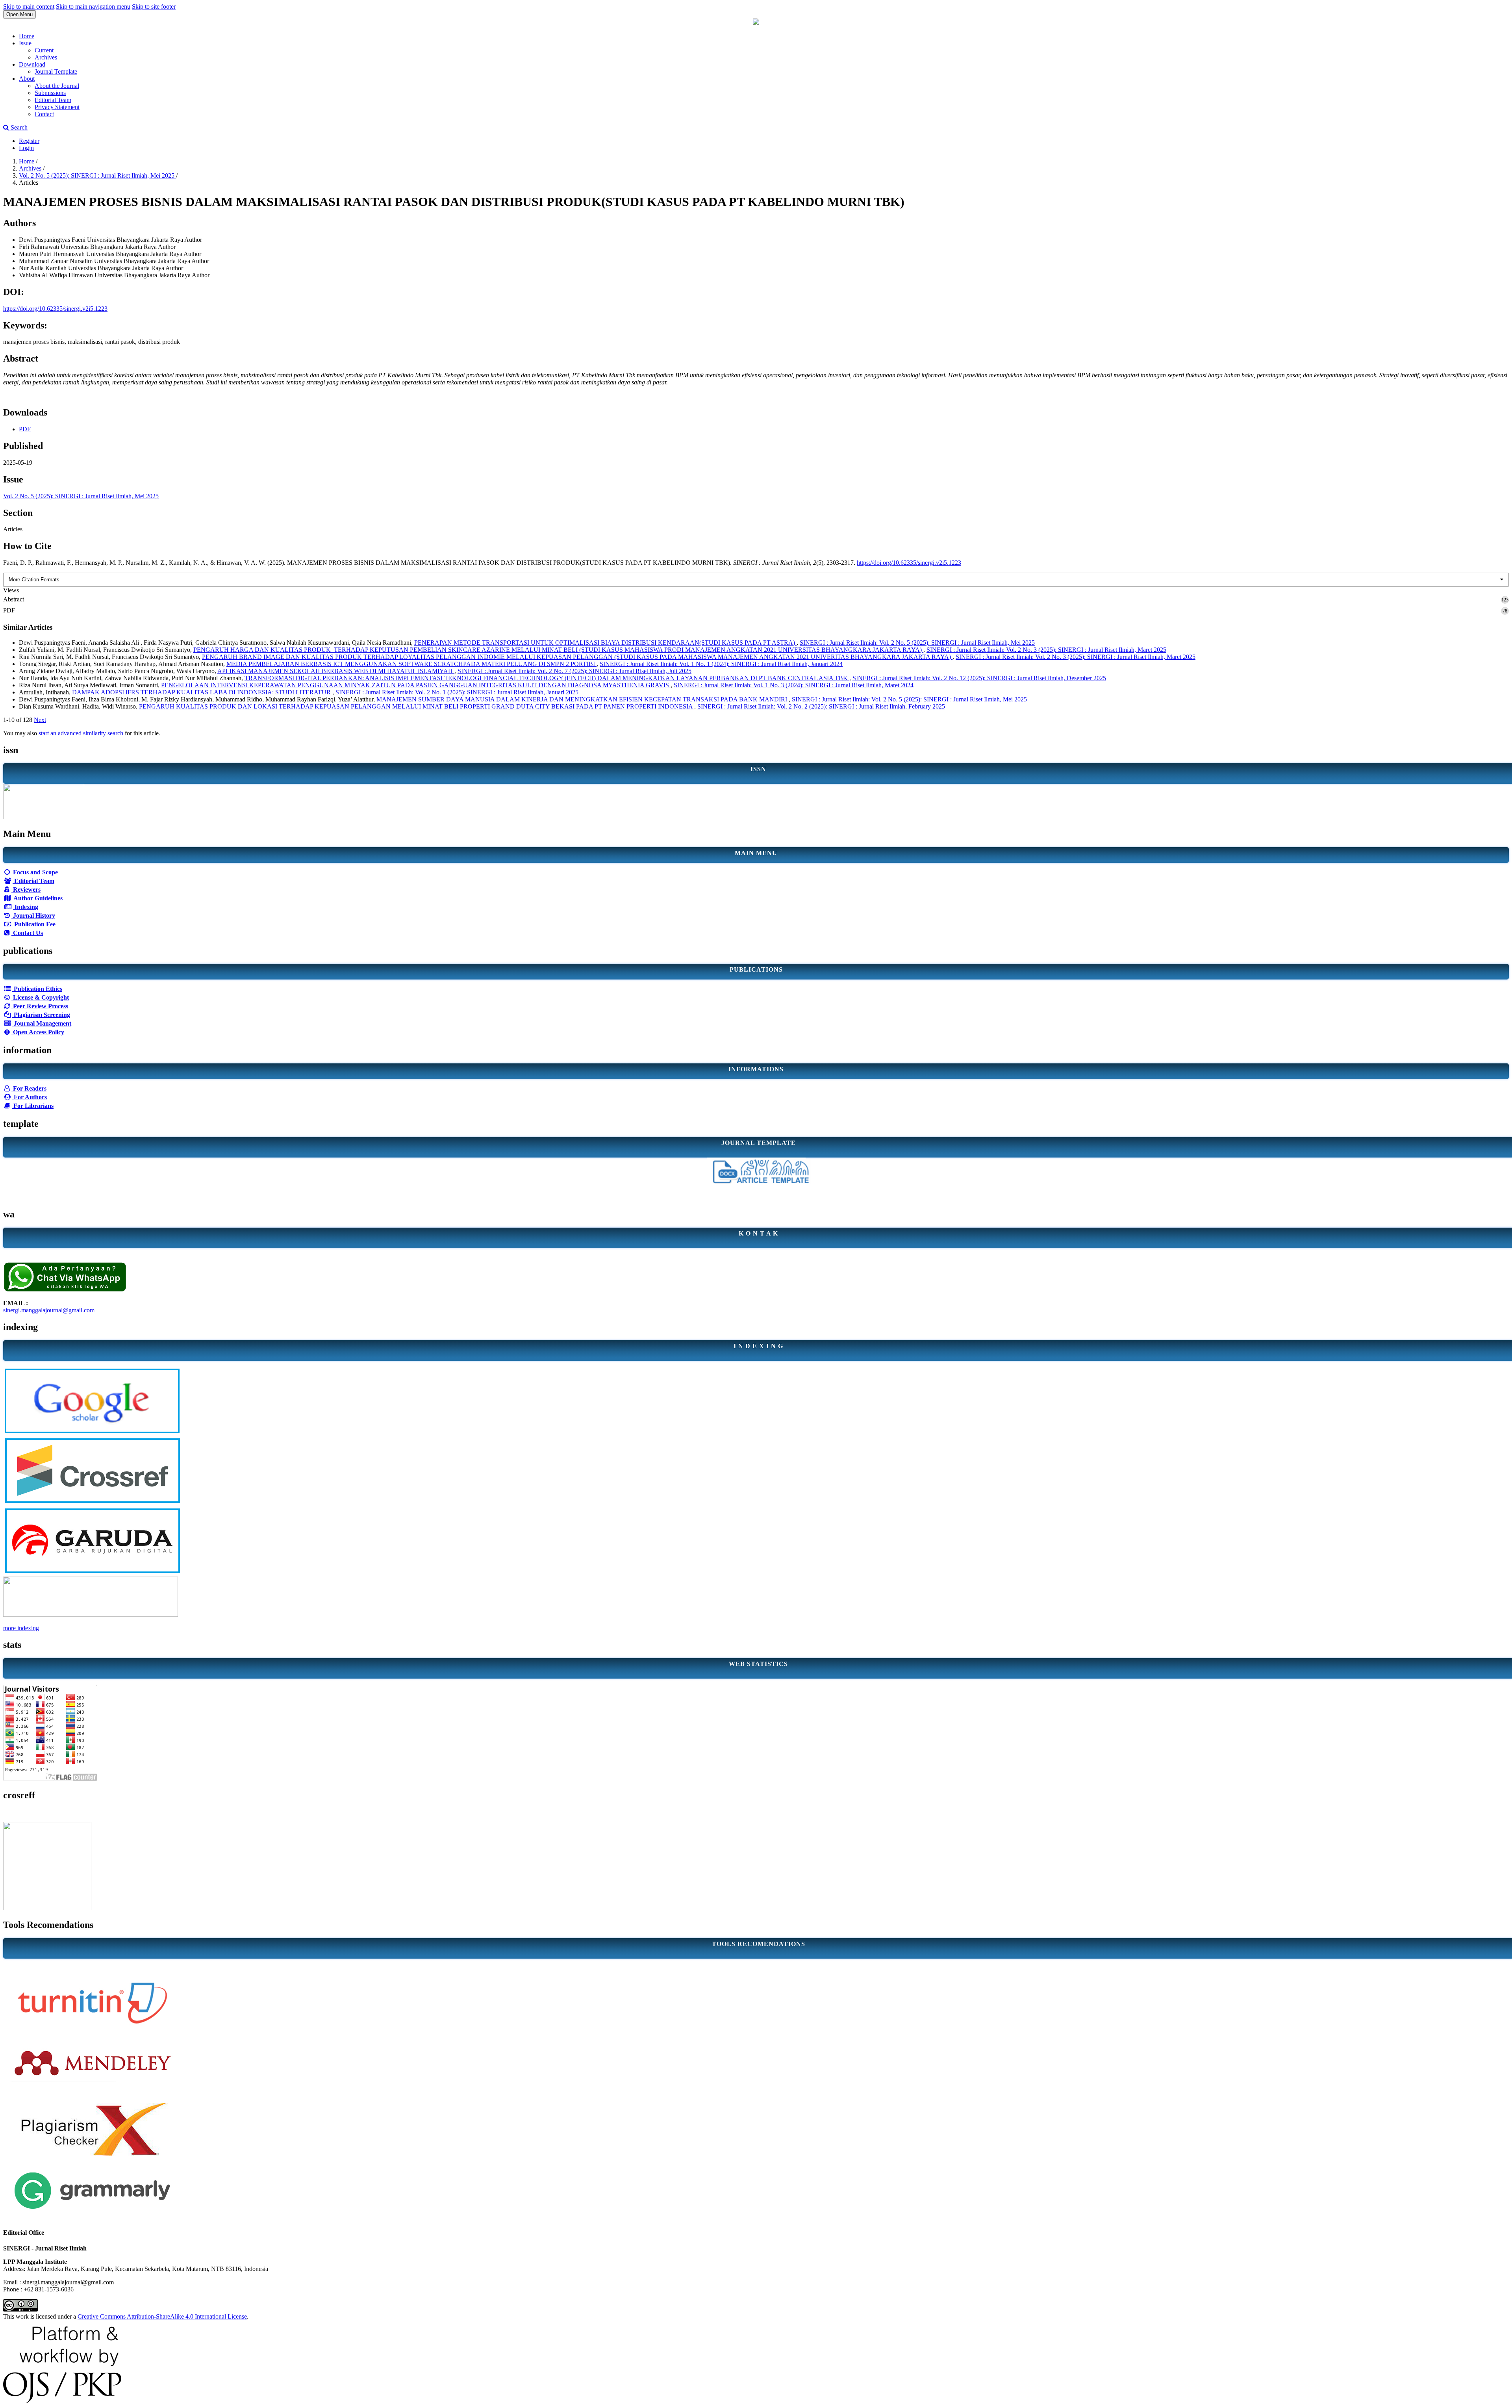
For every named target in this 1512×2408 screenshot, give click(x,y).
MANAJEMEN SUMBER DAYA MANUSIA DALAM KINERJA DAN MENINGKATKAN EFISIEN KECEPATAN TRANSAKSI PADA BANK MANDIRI (583, 699)
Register (29, 141)
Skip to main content (29, 6)
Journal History (33, 916)
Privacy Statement (57, 107)
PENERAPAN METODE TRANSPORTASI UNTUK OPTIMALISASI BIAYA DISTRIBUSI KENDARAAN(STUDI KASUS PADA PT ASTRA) (605, 643)
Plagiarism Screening (41, 1015)
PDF (25, 429)
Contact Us (27, 933)
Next (40, 720)
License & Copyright (40, 997)
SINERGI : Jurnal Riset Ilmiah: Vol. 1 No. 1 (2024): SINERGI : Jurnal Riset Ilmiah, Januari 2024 (721, 664)
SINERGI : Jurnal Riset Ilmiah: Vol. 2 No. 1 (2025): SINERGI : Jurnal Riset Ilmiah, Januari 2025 (457, 692)
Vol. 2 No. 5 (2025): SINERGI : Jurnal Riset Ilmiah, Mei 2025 (97, 175)
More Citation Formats (34, 580)
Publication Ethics (37, 989)
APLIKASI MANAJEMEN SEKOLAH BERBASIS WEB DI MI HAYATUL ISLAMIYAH (336, 671)
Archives (46, 57)
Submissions (50, 93)
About (27, 79)
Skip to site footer (154, 6)
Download (32, 64)
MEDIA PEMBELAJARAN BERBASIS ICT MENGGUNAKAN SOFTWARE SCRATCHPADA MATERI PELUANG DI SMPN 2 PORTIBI (411, 664)
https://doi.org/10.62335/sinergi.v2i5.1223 (55, 309)
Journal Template (56, 71)
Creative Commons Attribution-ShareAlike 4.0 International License (162, 2316)
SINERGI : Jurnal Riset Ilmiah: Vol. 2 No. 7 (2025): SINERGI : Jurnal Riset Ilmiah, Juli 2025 (574, 671)
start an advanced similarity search (81, 733)
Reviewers (26, 890)
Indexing (26, 907)
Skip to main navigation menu (93, 6)
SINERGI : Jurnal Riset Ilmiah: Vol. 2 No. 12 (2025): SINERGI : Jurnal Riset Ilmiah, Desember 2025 (979, 678)
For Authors (30, 1097)
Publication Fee (34, 924)
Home (27, 36)
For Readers (29, 1088)
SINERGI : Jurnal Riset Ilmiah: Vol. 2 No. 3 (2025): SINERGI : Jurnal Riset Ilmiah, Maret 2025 (1046, 650)
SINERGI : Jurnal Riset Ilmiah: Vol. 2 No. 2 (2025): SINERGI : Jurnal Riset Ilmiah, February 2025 (821, 706)
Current (44, 50)
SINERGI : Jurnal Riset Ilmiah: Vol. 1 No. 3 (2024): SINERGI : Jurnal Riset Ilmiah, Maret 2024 (794, 685)
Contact (44, 114)
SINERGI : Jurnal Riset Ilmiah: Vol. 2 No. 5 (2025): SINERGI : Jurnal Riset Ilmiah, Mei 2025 (917, 643)
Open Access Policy (38, 1032)
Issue (25, 43)
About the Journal (57, 86)
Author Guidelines (37, 898)
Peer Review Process (40, 1006)
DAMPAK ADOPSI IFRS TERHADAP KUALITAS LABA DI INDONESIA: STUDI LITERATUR (202, 692)
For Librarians (33, 1106)
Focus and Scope (35, 872)
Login (26, 148)
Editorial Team (53, 100)
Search (18, 127)
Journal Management (42, 1023)
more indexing (21, 1628)
